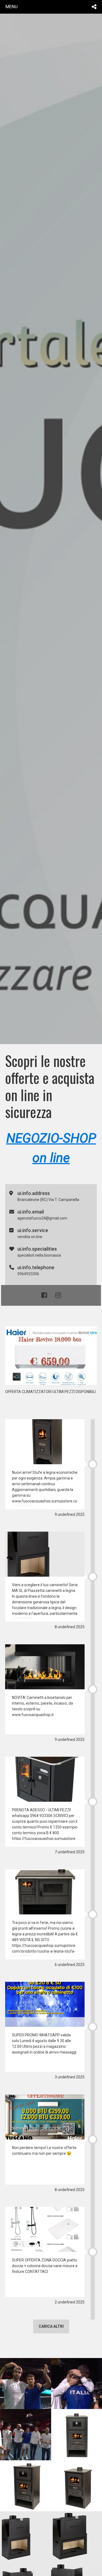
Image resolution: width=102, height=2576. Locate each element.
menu (12, 7)
